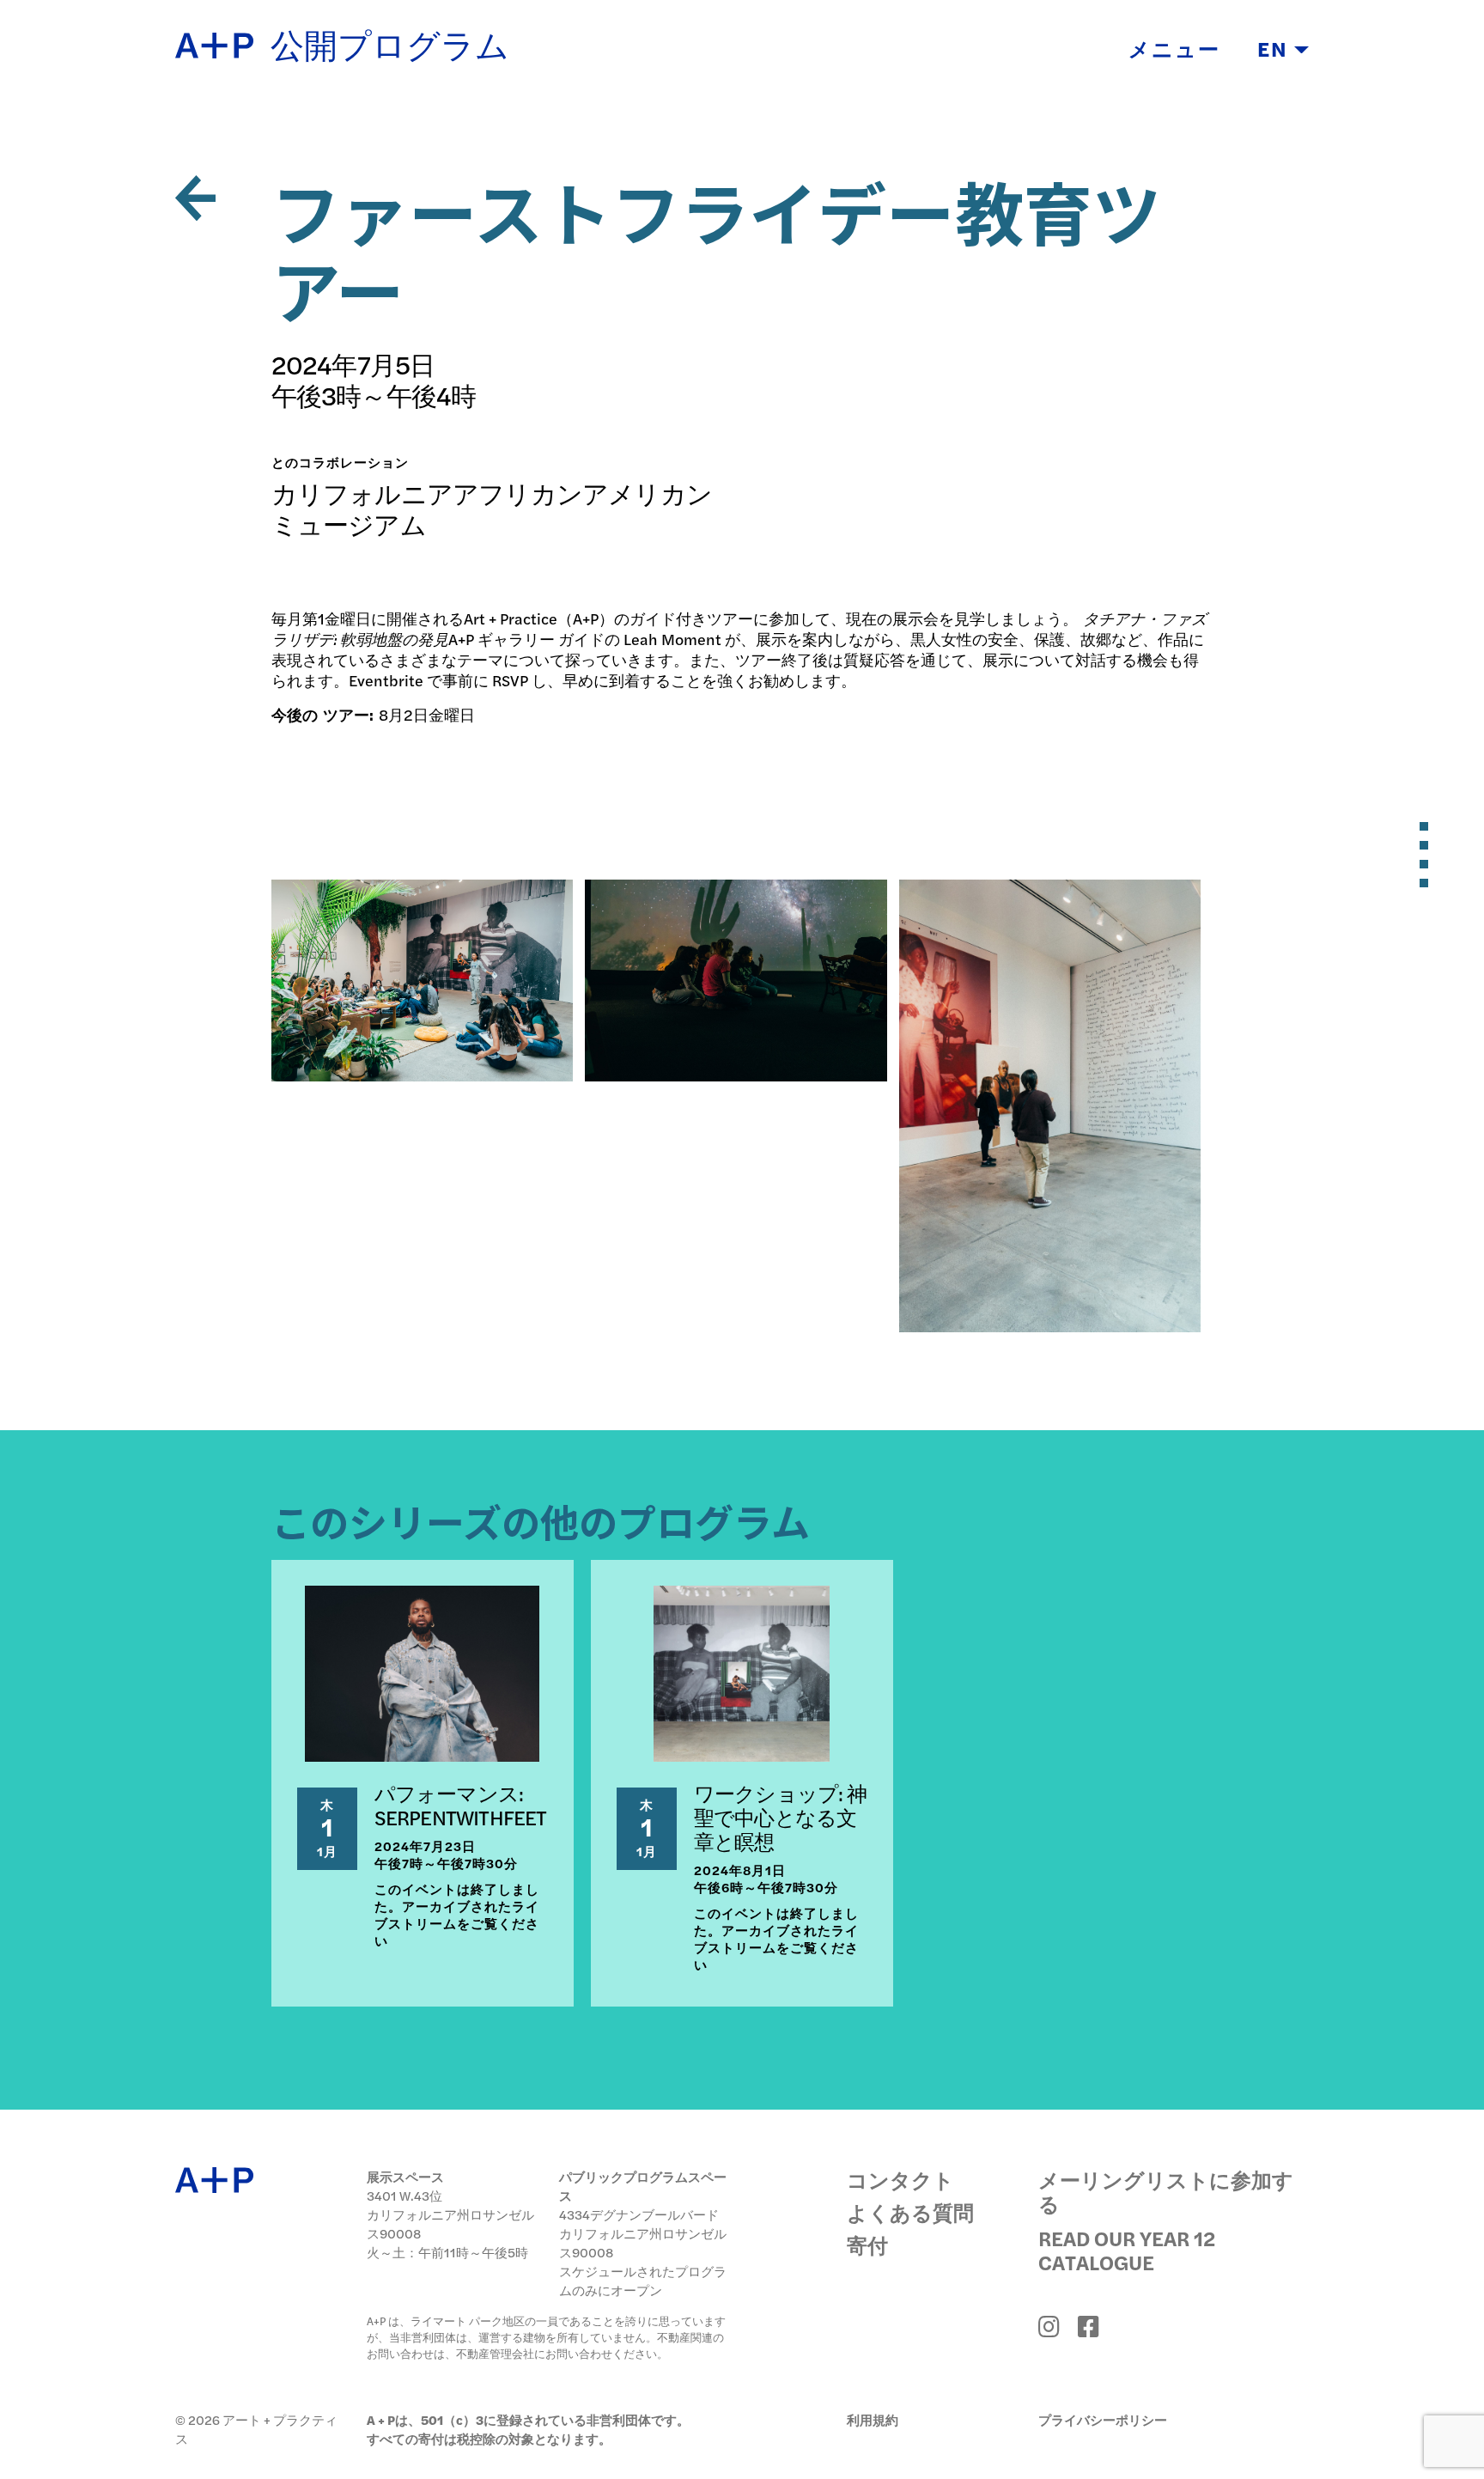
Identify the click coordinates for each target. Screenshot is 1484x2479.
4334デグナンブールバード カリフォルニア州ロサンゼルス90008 (643, 2233)
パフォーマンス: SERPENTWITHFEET (461, 1805)
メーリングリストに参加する (1166, 2191)
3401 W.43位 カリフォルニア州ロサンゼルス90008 (450, 2214)
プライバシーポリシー (1103, 2419)
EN (1276, 48)
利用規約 (873, 2419)
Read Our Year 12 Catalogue (1127, 2250)
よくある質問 (910, 2212)
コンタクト (900, 2179)
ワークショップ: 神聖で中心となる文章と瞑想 (780, 1817)
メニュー (1174, 48)
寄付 (867, 2244)
